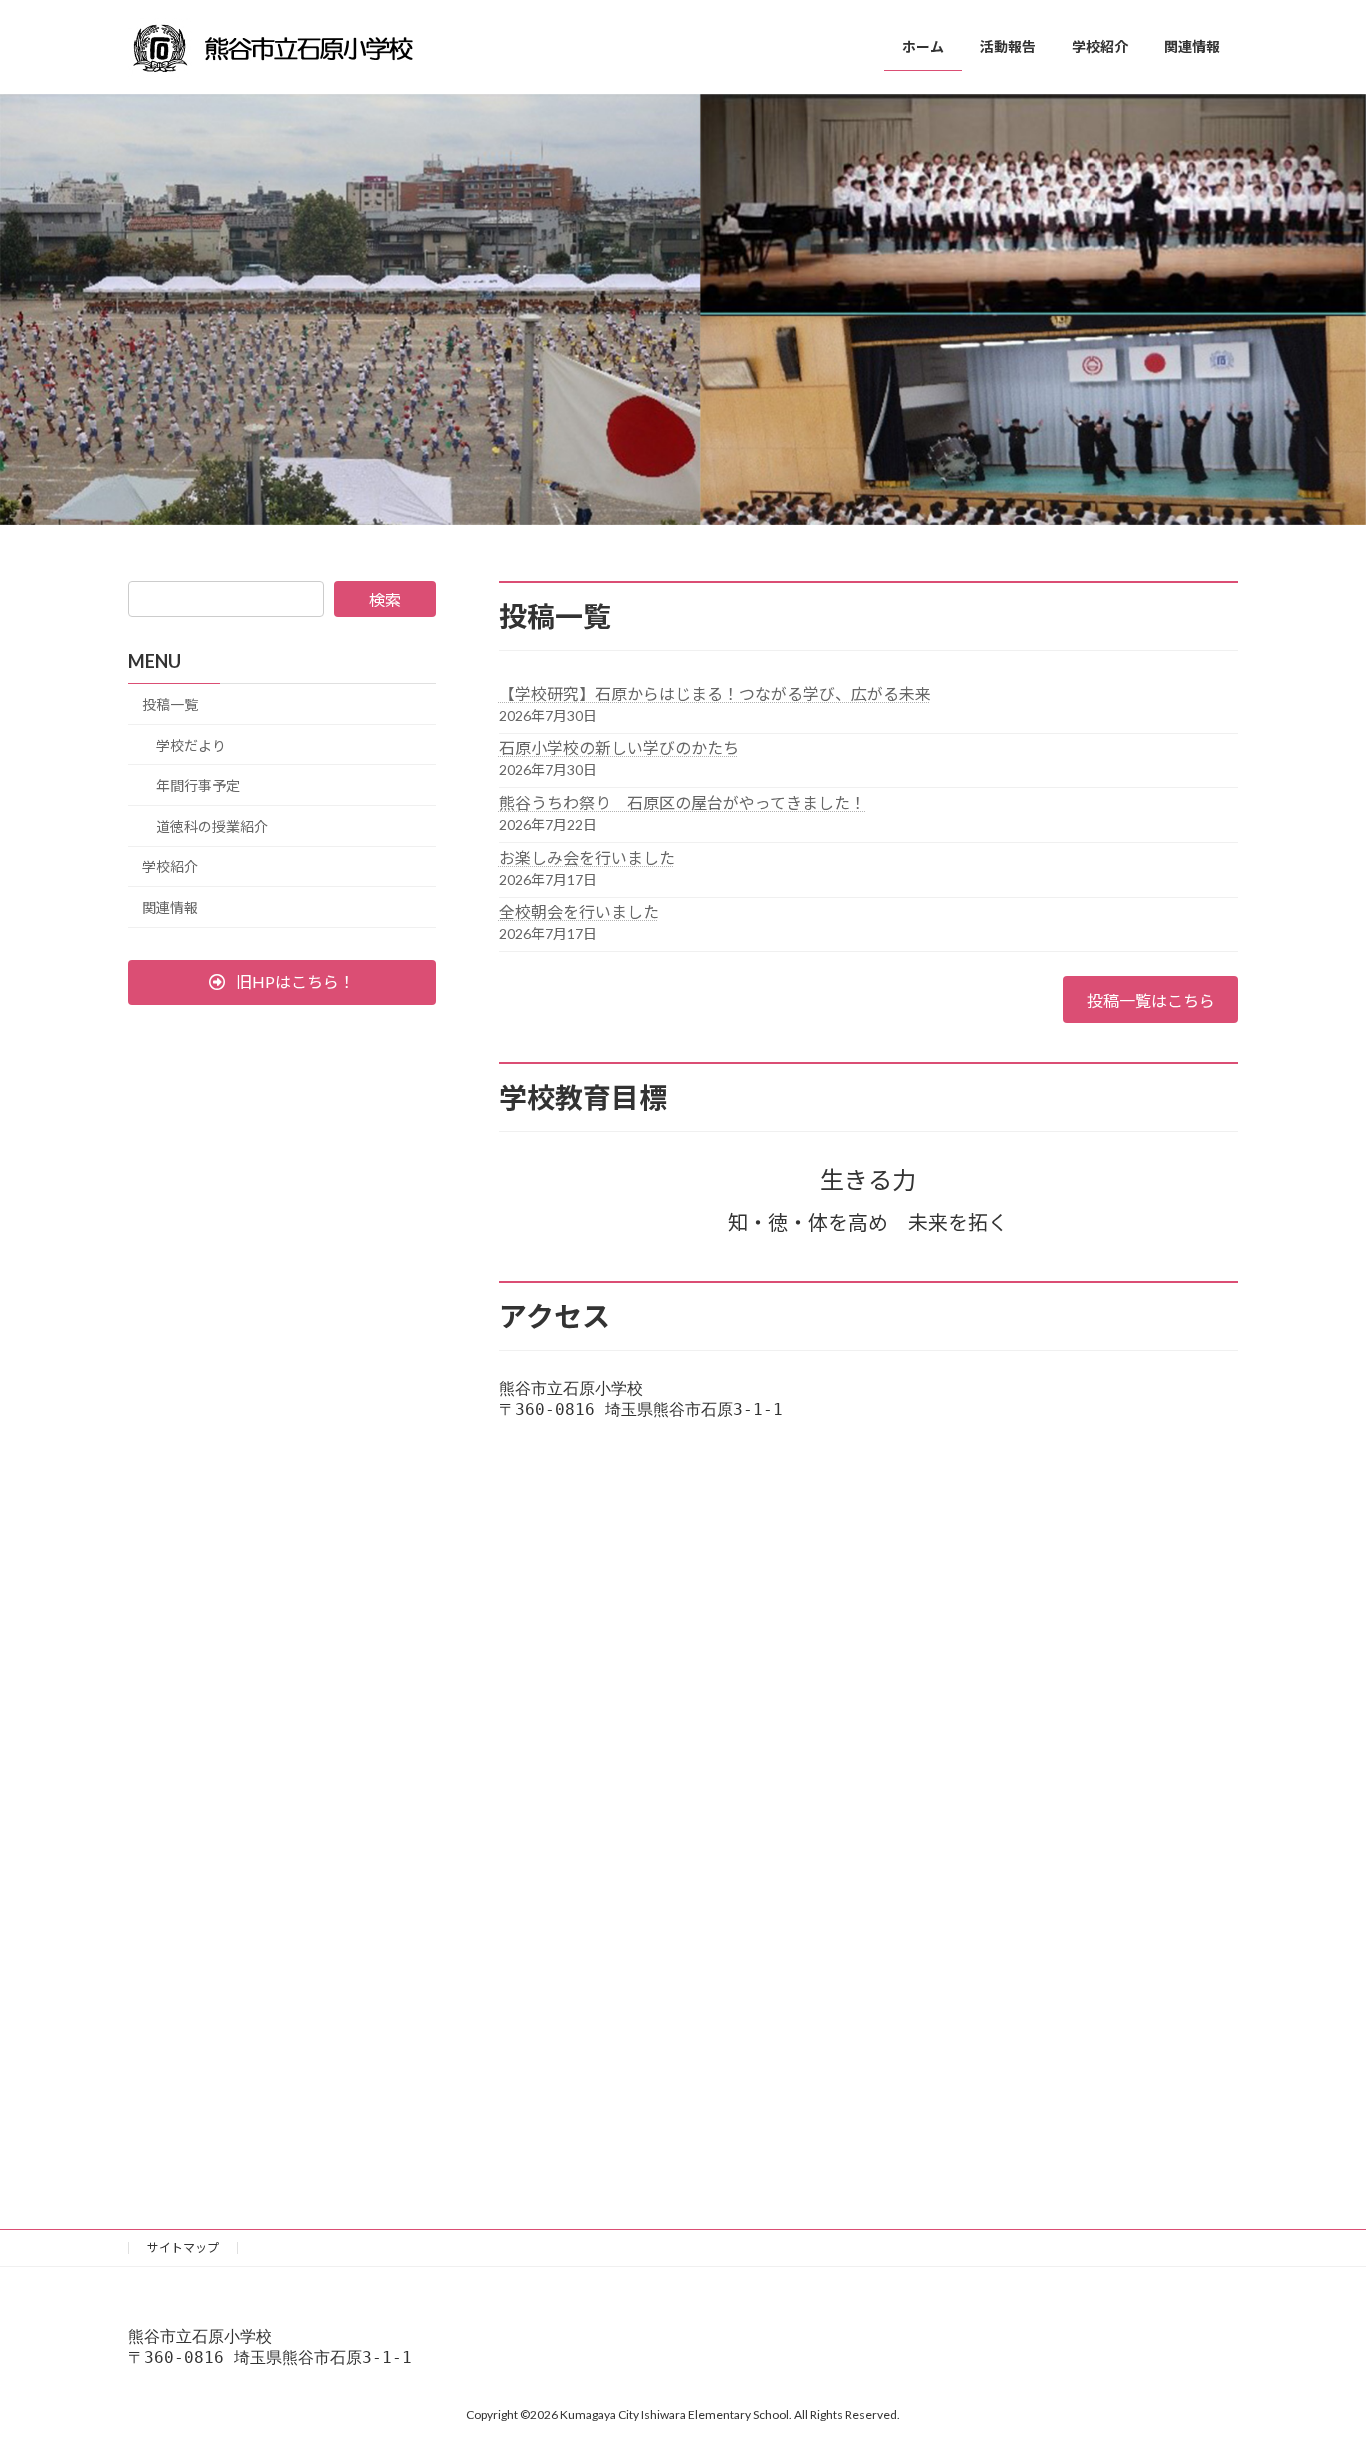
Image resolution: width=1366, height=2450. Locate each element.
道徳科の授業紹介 (212, 826)
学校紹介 (170, 866)
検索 (385, 599)
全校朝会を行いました (579, 911)
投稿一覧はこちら (1151, 1000)
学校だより (191, 745)
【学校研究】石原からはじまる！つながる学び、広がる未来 (715, 693)
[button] (282, 982)
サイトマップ (183, 2247)
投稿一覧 (170, 704)
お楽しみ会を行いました (587, 857)
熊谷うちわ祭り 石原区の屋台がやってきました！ (682, 802)
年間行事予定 (198, 785)
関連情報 (170, 907)
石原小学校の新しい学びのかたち (619, 747)
